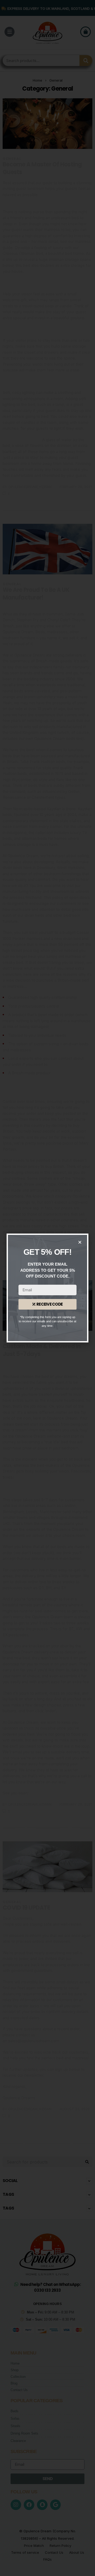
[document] (47, 1288)
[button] (80, 1242)
